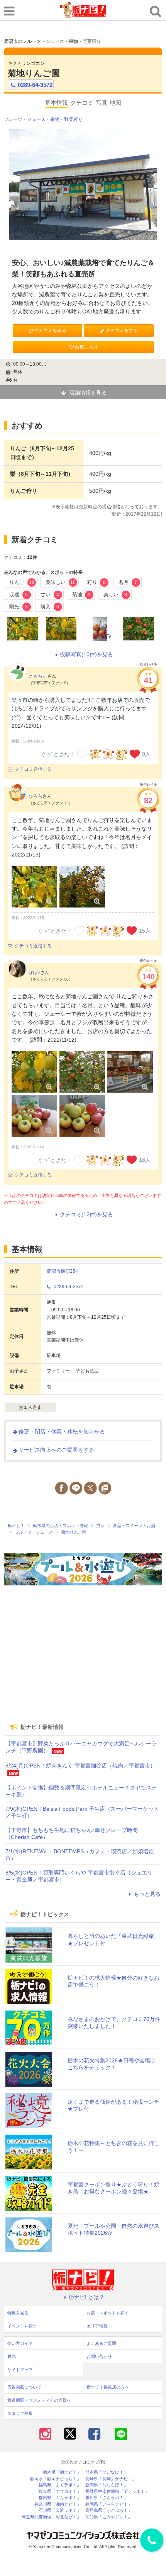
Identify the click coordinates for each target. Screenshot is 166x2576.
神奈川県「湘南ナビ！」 (58, 2504)
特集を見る (18, 2313)
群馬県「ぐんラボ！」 (60, 2498)
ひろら (36, 796)
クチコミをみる (50, 330)
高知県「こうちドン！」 (109, 2517)
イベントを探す (22, 2326)
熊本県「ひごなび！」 (107, 2472)
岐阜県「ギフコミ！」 (60, 2492)
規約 (12, 2356)
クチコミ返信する (33, 769)
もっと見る (147, 1894)
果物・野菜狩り (66, 119)
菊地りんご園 (34, 73)
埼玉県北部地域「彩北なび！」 (51, 2517)
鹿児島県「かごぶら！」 (109, 2510)
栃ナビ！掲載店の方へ (108, 2387)
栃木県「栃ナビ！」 (62, 2472)
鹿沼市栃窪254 (62, 1271)
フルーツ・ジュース (25, 119)
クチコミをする (122, 330)
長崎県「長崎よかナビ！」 (111, 2479)
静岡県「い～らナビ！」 (109, 2504)
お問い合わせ (99, 2356)
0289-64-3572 (35, 85)
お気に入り (86, 347)
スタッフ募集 (20, 2413)
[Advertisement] (83, 1663)
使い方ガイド (20, 2343)
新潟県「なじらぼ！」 (107, 2485)
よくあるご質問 (101, 2343)
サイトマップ (20, 2370)
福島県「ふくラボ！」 (60, 2485)
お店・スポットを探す (108, 2313)
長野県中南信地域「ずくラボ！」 (117, 2492)
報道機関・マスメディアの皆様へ (39, 2400)
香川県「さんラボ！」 (107, 2498)
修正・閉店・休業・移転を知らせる (62, 1432)
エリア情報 (97, 2326)
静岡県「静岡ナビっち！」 (56, 2479)
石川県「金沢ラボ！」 (60, 2510)
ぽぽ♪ (34, 972)
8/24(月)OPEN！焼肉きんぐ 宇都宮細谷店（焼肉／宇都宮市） (80, 1766)
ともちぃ (38, 676)
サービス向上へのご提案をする (56, 1450)
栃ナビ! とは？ (86, 2297)
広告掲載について (24, 2387)
